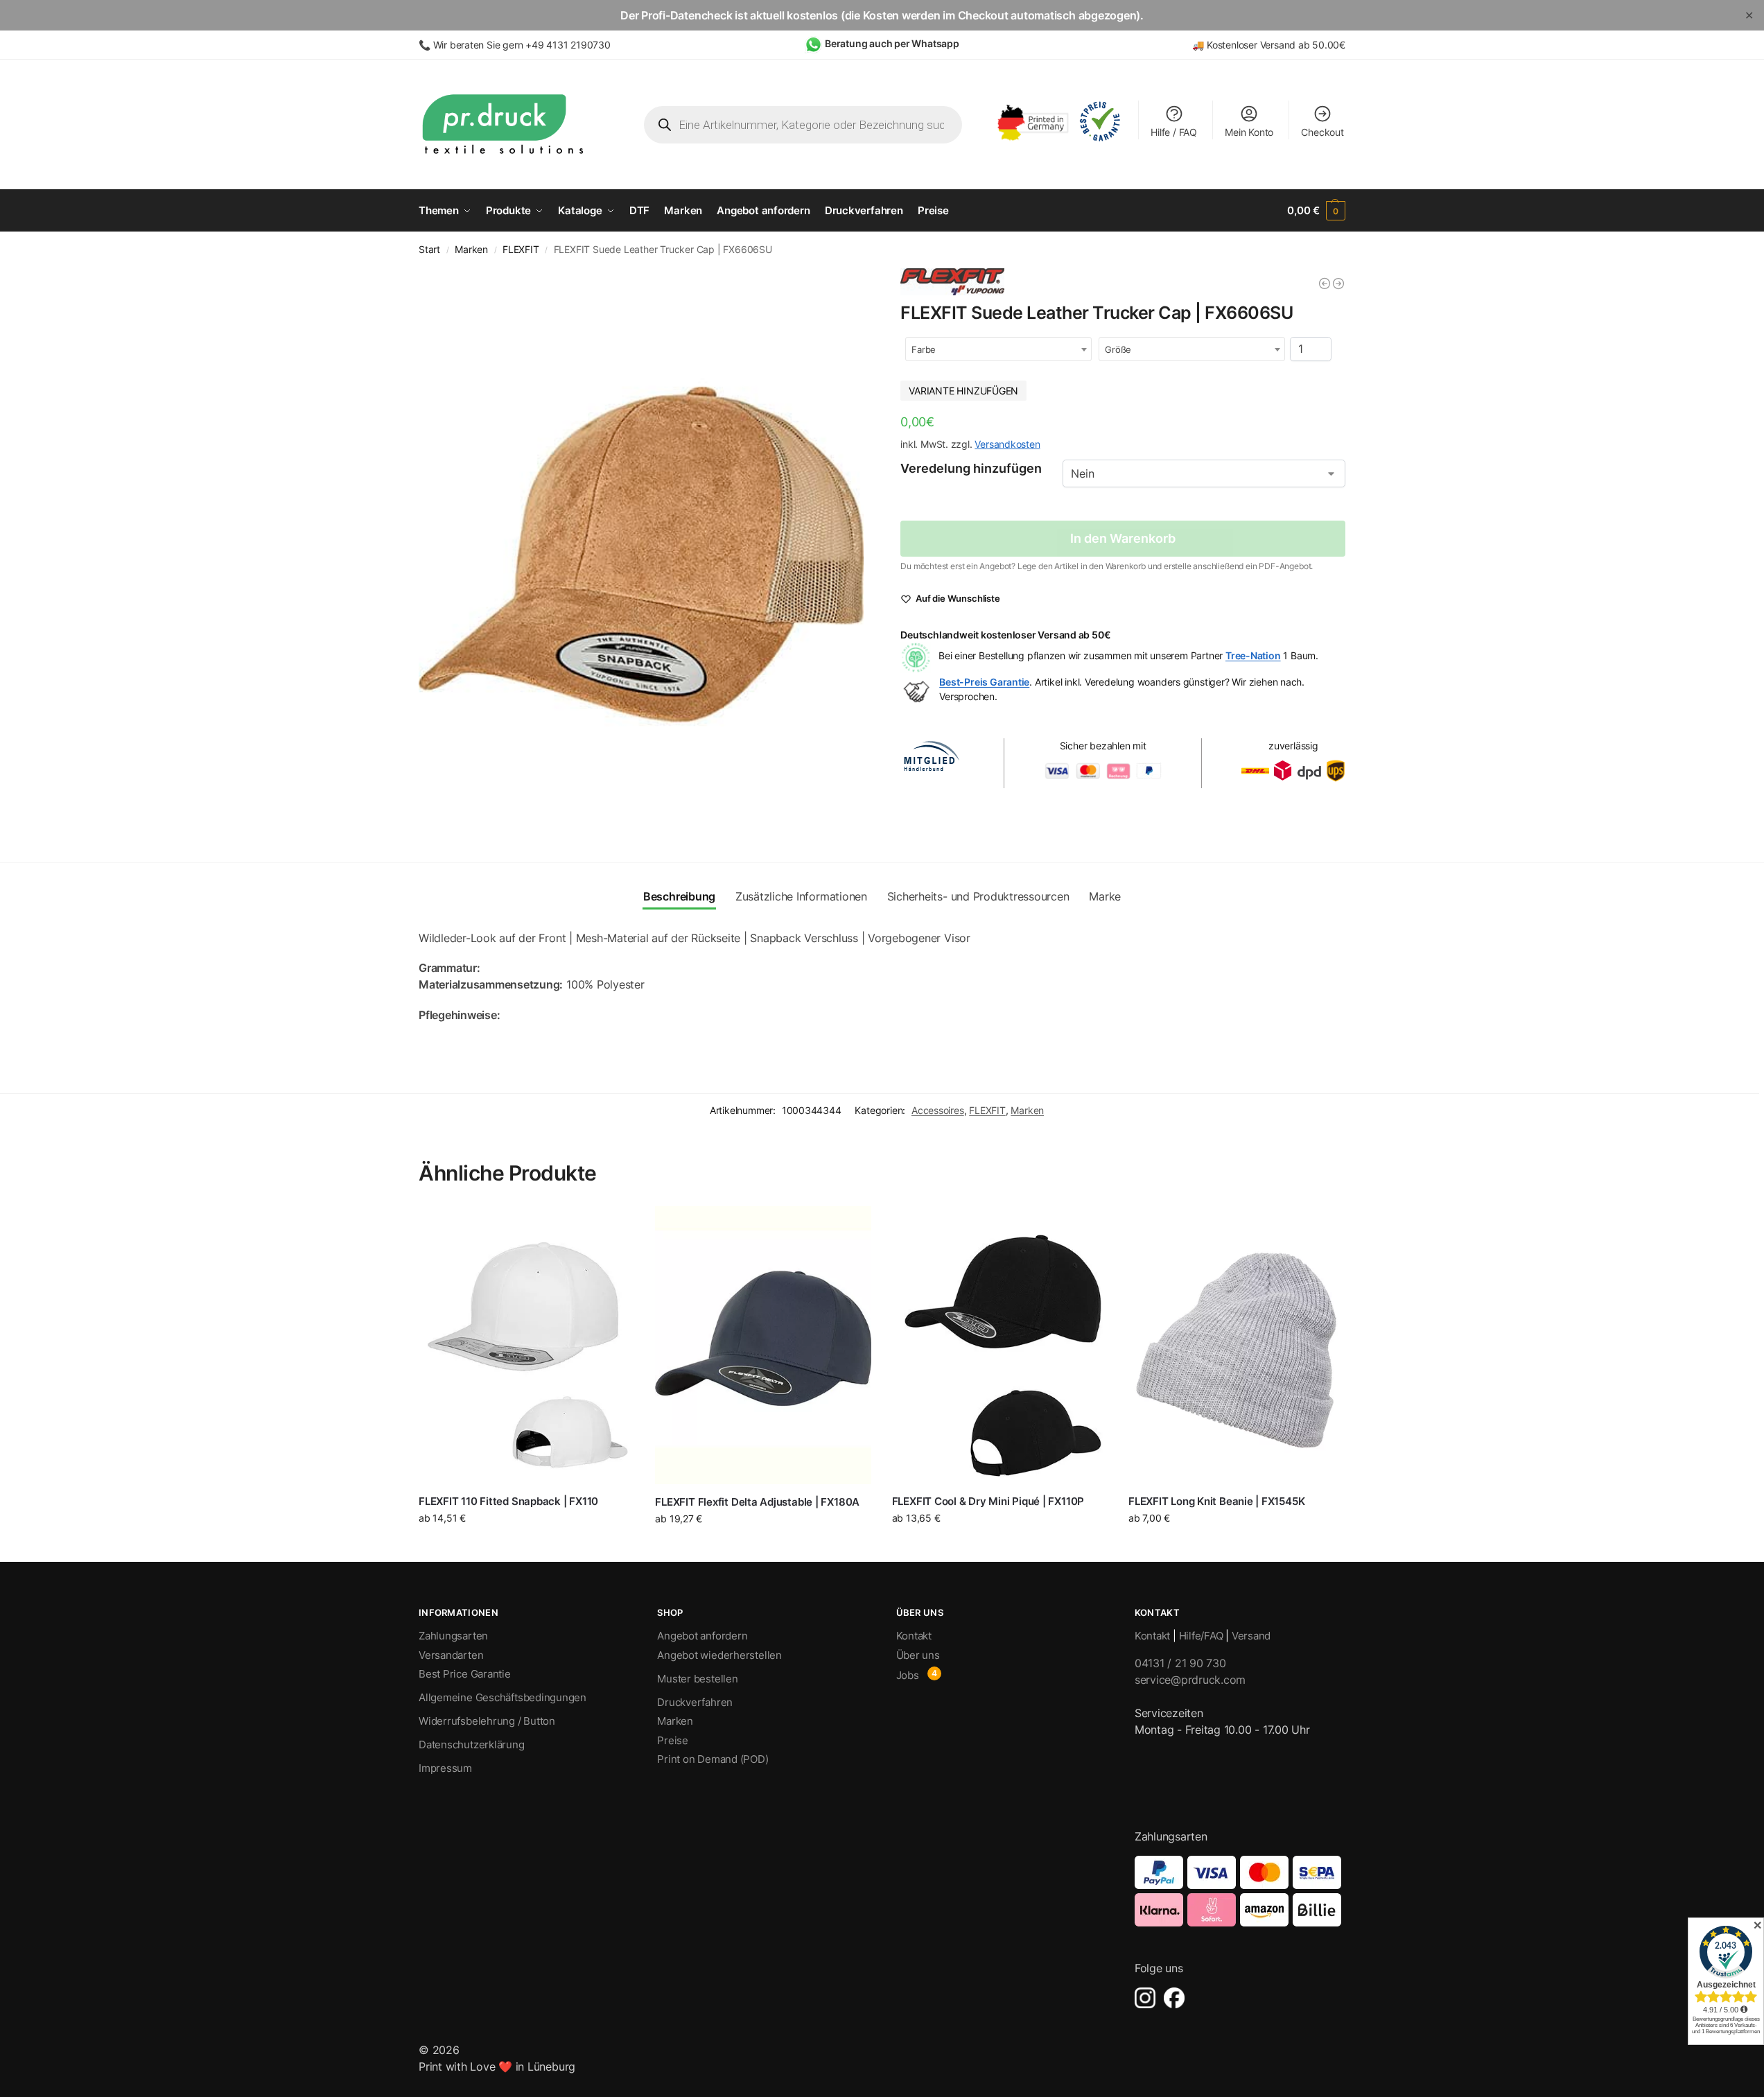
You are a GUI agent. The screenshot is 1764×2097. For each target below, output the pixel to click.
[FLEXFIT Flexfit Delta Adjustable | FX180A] (763, 1345)
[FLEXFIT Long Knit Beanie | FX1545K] (1236, 1345)
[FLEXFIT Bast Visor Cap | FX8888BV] (1338, 284)
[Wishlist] (613, 1227)
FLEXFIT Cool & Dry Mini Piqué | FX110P (988, 1501)
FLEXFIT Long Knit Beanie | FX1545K (1216, 1501)
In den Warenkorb (1123, 538)
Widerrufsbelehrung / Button (487, 1721)
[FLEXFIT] (952, 282)
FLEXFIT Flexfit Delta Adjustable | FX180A (757, 1502)
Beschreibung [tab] (679, 896)
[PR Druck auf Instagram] (1145, 1998)
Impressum (445, 1768)
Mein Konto (1249, 132)
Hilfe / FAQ (1174, 132)
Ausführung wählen (526, 1547)
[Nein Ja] (1204, 473)
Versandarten (451, 1655)
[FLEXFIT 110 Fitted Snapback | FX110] (526, 1345)
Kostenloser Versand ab (1259, 45)
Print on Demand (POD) (713, 1759)
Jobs (908, 1675)
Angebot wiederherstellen (719, 1655)
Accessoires (938, 1110)
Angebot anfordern (702, 1636)
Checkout (1322, 132)
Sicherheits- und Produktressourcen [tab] (978, 896)
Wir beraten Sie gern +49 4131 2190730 (522, 45)
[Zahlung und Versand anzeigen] (1240, 1891)
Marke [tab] (1105, 896)
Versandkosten (1007, 444)
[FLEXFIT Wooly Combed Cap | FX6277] (1325, 284)
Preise (673, 1740)
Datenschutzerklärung (472, 1744)
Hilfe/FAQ (1201, 1636)
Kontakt (914, 1636)
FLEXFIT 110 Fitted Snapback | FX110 (508, 1501)
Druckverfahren (695, 1702)
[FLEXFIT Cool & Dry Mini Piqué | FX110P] (1000, 1345)
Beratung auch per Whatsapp (892, 43)
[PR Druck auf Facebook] (1174, 1998)
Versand (1251, 1636)
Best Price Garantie (465, 1674)
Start (429, 250)
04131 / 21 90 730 (1180, 1663)
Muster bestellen (697, 1679)
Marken (471, 250)
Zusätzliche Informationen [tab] (801, 896)
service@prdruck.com (1190, 1680)
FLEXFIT (521, 250)
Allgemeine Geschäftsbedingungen (503, 1697)
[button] (1316, 211)
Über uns (918, 1655)
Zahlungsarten (453, 1636)
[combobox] (998, 349)
